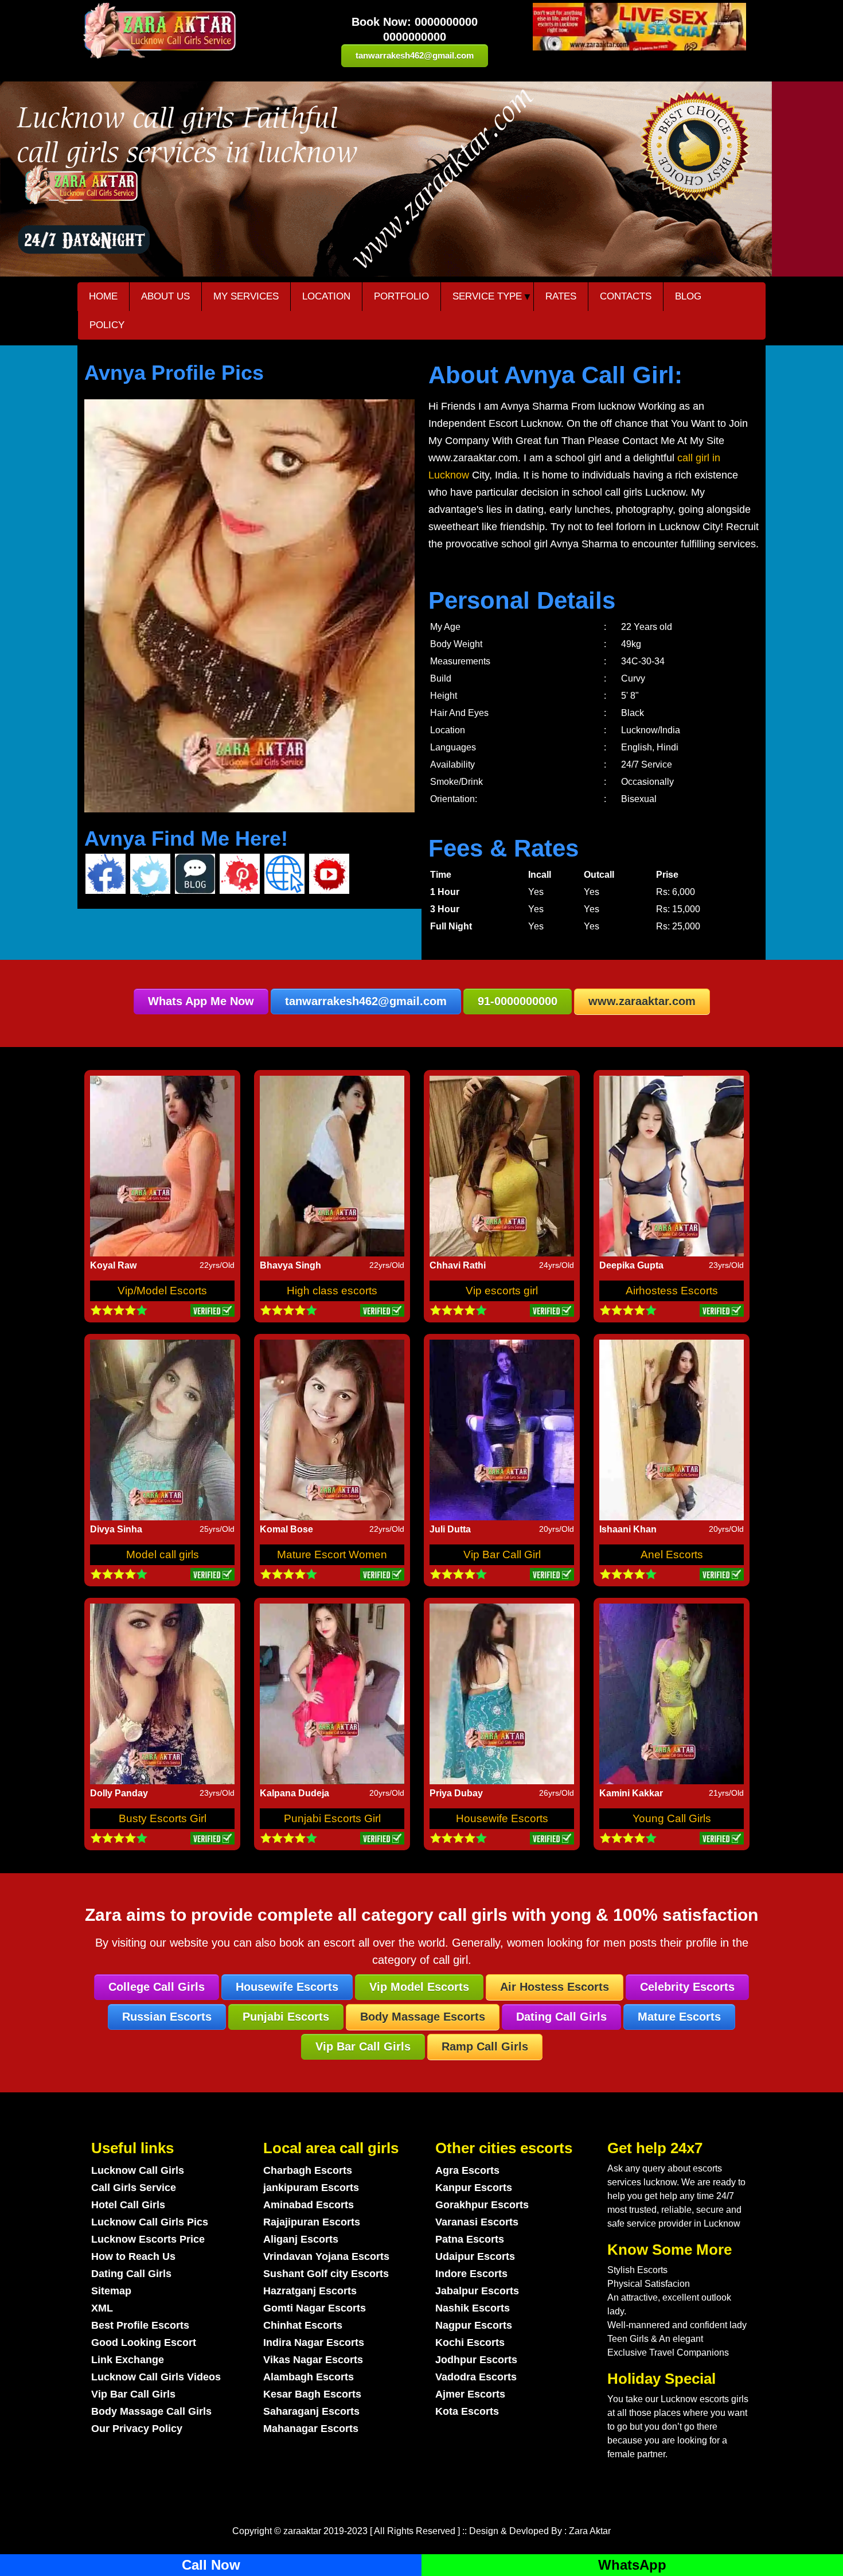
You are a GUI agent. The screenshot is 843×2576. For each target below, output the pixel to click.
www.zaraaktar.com (642, 1001)
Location (326, 296)
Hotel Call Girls (128, 2205)
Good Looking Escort (144, 2342)
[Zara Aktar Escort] (190, 31)
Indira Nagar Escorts (314, 2342)
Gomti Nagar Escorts (315, 2308)
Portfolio (401, 296)
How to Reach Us (133, 2256)
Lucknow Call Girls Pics (150, 2222)
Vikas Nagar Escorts (313, 2360)
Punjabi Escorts (286, 2017)
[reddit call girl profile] (329, 875)
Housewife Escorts (287, 1987)
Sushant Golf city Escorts (326, 2274)
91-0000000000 (518, 1001)
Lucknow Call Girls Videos (156, 2377)
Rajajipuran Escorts (312, 2222)
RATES (561, 296)
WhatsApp (632, 2565)
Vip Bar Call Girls (363, 2046)
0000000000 (446, 22)
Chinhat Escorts (303, 2325)
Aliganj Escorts (301, 2239)
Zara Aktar (590, 2531)
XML (102, 2308)
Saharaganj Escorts (311, 2411)
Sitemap (111, 2291)
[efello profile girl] (284, 874)
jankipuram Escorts (311, 2188)
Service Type (487, 296)
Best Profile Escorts (140, 2325)
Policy (107, 325)
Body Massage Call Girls (151, 2411)
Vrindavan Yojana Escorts (326, 2256)
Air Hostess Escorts (555, 1987)
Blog (688, 296)
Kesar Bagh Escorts (312, 2394)
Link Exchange (128, 2360)
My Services (246, 296)
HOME (103, 296)
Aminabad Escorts (309, 2205)
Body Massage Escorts (423, 2017)
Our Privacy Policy (137, 2429)
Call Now (211, 2565)
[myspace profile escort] (240, 875)
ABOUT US (165, 296)
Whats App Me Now (201, 1001)
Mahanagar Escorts (311, 2429)
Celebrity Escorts (687, 1987)
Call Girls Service (134, 2188)
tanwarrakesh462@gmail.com (415, 55)
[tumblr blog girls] (195, 874)
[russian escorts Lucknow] (639, 27)
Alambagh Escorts (309, 2377)
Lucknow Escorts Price (148, 2239)
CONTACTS (626, 296)
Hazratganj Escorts (310, 2291)
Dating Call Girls (561, 2017)
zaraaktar (302, 2531)
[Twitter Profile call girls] (150, 875)
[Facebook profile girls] (106, 874)
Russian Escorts (167, 2017)
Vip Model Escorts (419, 1987)
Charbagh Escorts (308, 2170)
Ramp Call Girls (485, 2046)
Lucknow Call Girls (138, 2170)
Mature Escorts (679, 2017)
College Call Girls (157, 1987)
